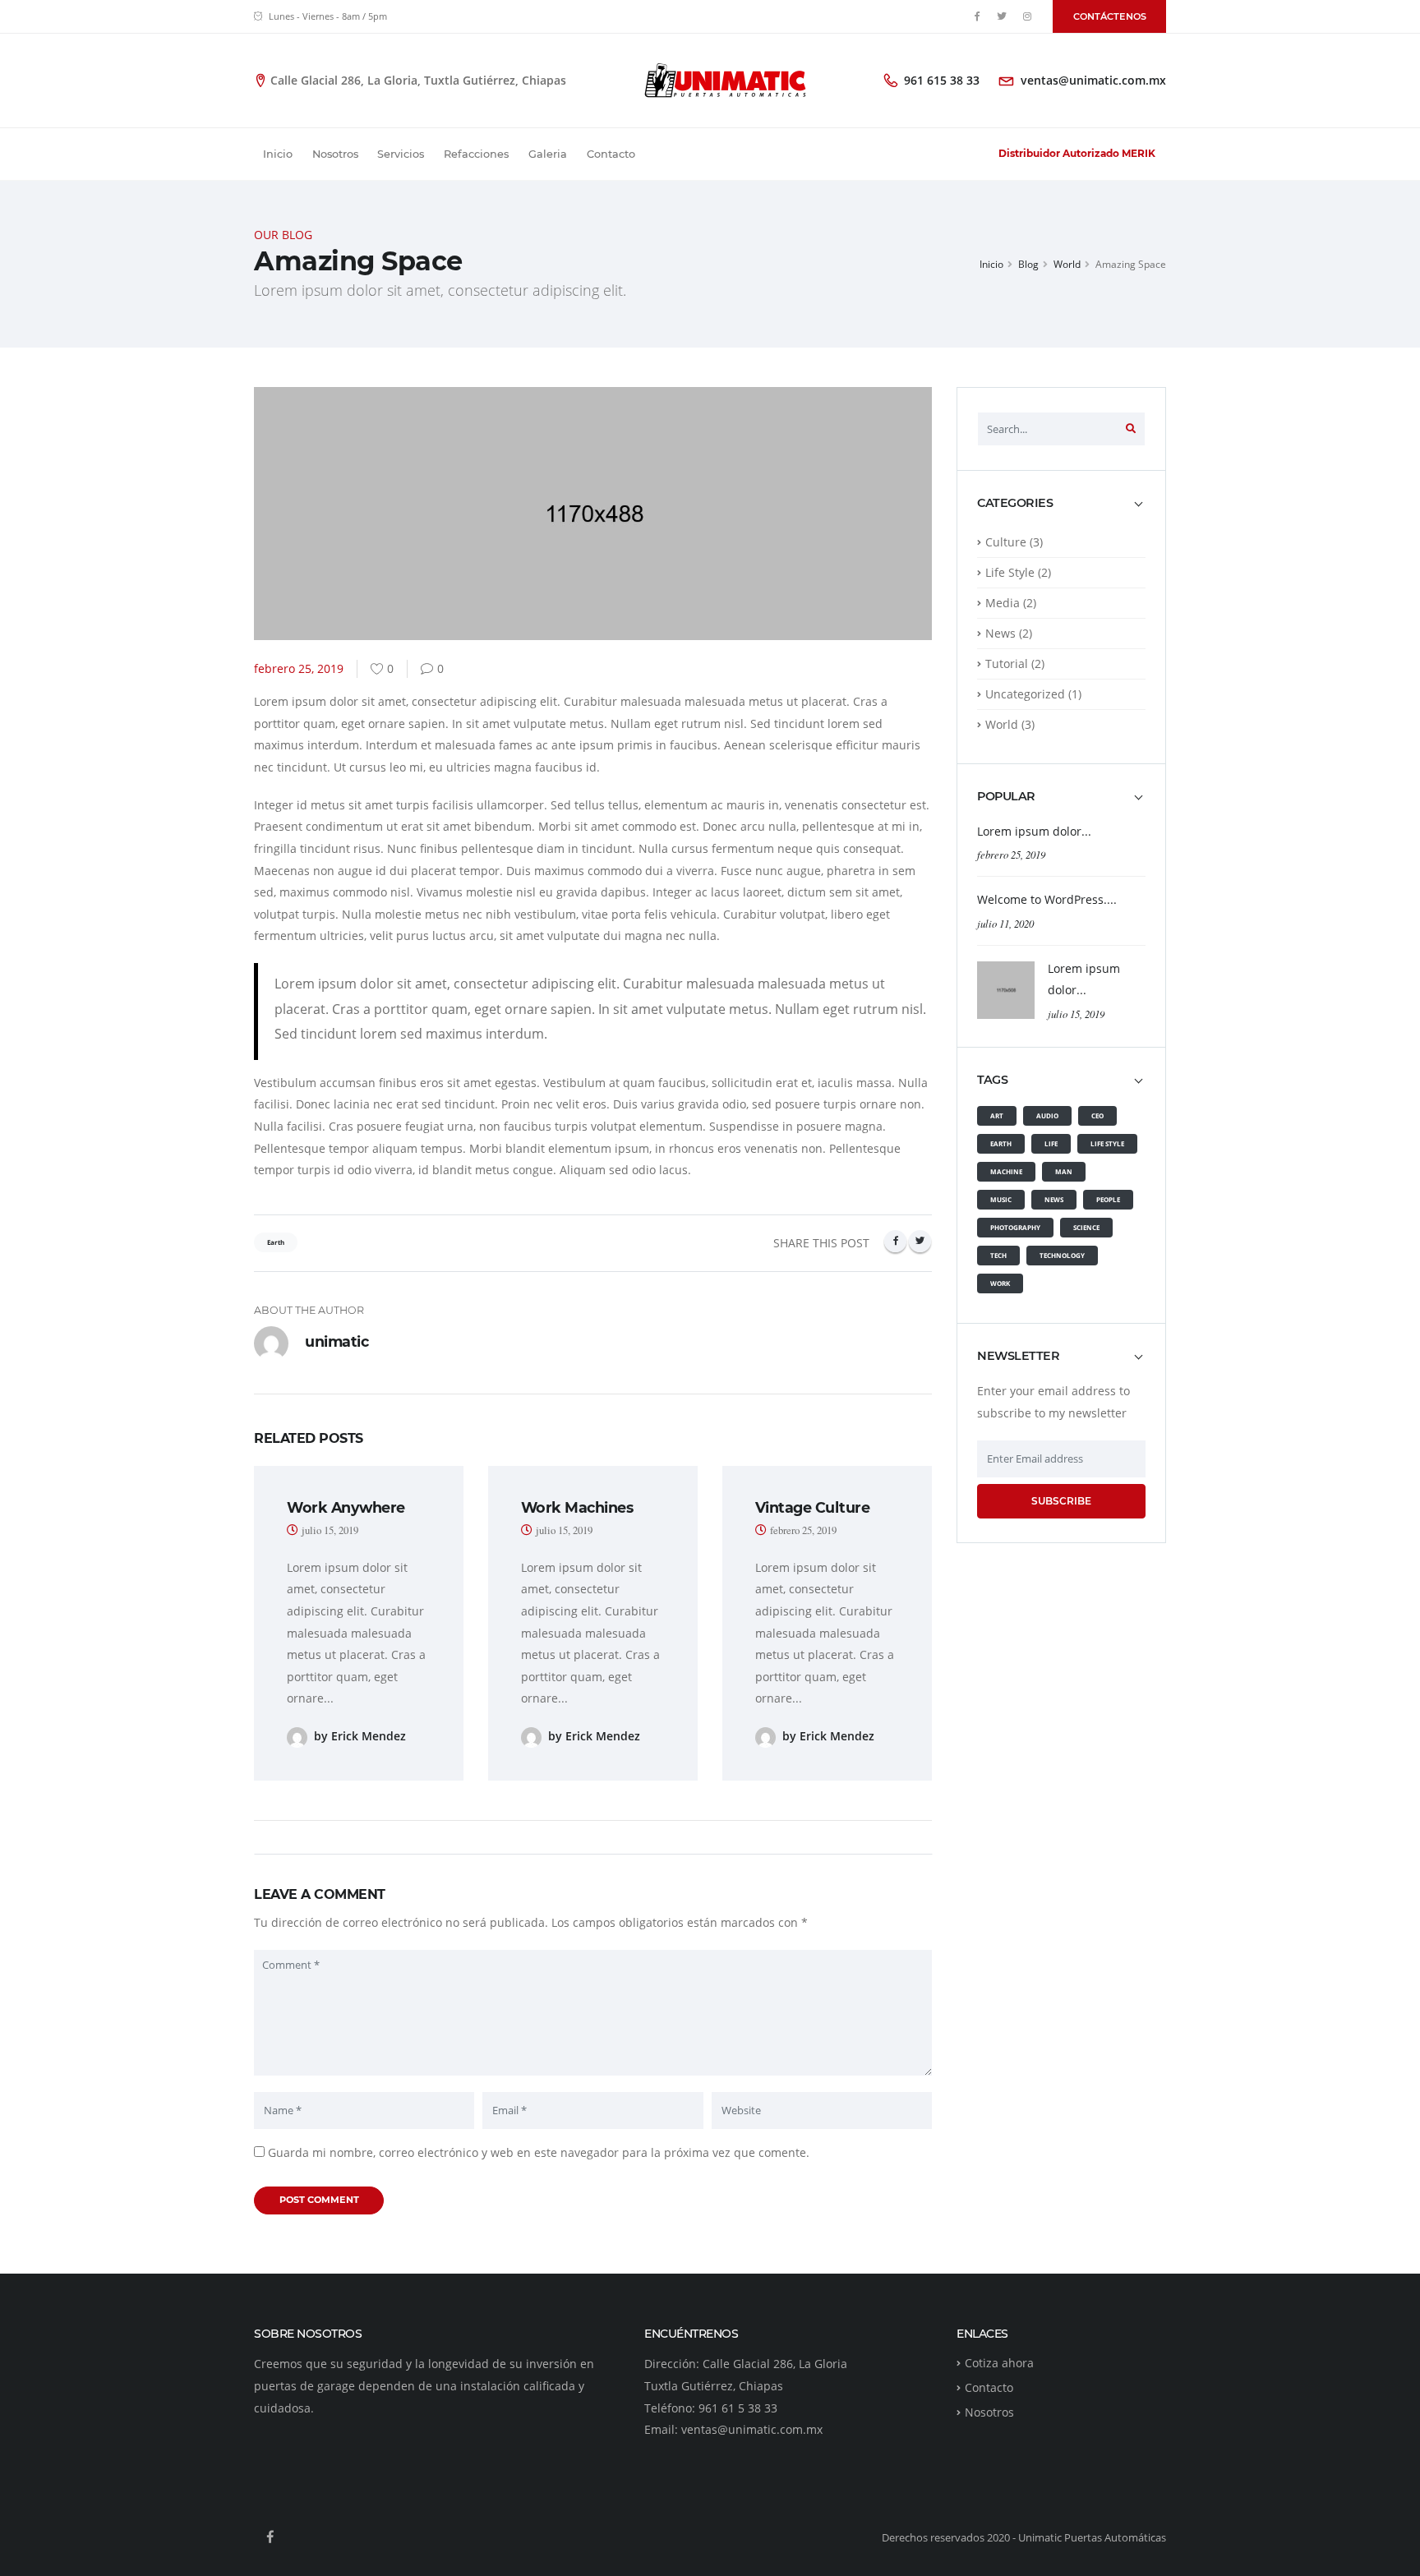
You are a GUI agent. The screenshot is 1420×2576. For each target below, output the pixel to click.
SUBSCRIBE (1061, 1501)
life (1051, 1143)
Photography (1015, 1227)
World (1067, 264)
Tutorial (1007, 664)
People (1108, 1199)
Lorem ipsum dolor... (1034, 831)
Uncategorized (1025, 694)
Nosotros (335, 154)
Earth (1001, 1143)
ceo (1097, 1115)
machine (1006, 1171)
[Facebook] (977, 16)
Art (997, 1115)
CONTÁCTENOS (1110, 16)
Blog (1028, 264)
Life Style (1010, 572)
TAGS (992, 1080)
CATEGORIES (1015, 503)
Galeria (548, 154)
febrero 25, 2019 (1011, 854)
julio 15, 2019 (1076, 1014)
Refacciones (476, 154)
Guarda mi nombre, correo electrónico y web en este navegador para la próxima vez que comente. (539, 2152)
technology (1062, 1255)
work (1000, 1283)
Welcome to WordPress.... (1047, 899)
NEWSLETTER (1018, 1356)
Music (1001, 1199)
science (1086, 1227)
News (1000, 633)
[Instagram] (1027, 16)
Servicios (401, 154)
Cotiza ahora (999, 2363)
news (1054, 1199)
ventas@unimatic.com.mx (1093, 80)
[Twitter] (1003, 16)
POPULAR (1006, 797)
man (1064, 1171)
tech (998, 1255)
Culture (1006, 542)
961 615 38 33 (942, 80)
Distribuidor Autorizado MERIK (1077, 153)
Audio (1047, 1115)
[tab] (1061, 511)
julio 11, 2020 (1005, 923)
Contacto (611, 154)
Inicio (278, 154)
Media (1003, 603)
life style (1107, 1143)
